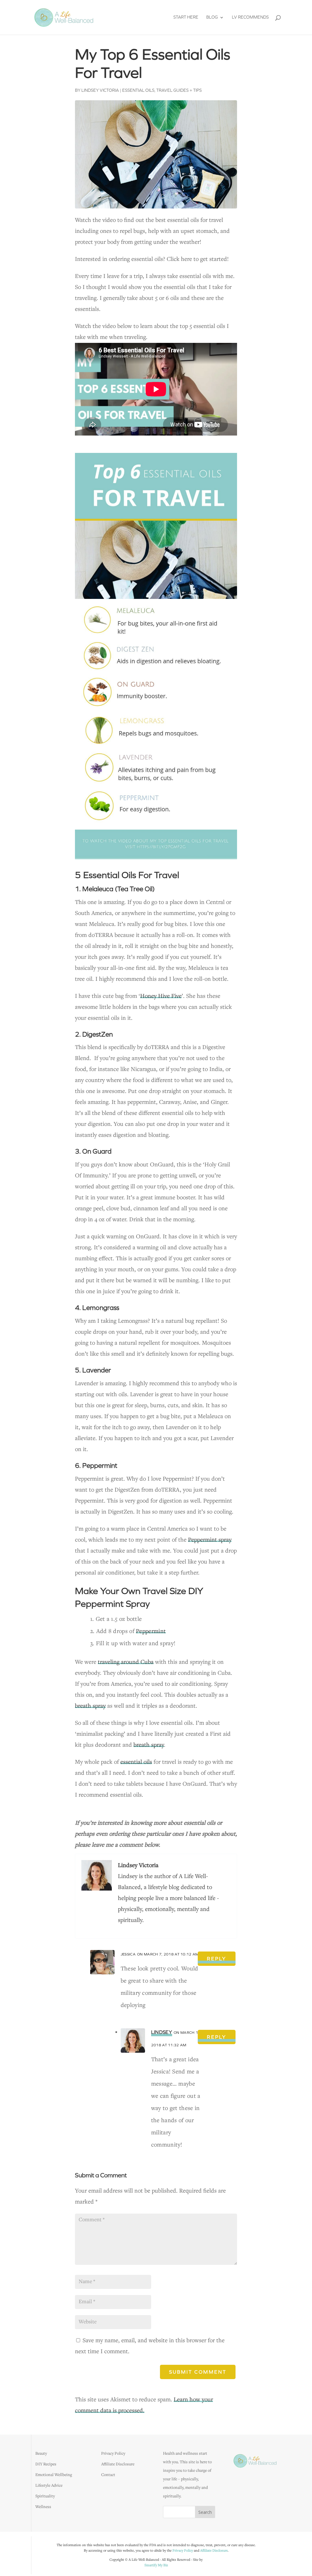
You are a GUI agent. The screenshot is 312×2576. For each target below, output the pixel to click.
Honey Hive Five (161, 996)
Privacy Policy (113, 2454)
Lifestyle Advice (49, 2486)
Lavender (97, 1370)
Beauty (41, 2454)
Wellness (43, 2507)
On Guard (97, 1151)
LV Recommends (250, 18)
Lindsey (162, 2032)
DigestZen (97, 1034)
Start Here (186, 18)
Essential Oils (138, 90)
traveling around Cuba (126, 1662)
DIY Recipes (46, 2464)
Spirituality (45, 2496)
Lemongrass (101, 1308)
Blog (212, 18)
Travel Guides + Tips (179, 90)
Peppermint (100, 1466)
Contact (108, 2475)
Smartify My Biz (156, 2565)
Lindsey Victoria (100, 90)
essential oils (136, 1762)
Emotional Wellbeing (54, 2475)
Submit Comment (198, 2372)
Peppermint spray (210, 1540)
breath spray (90, 1706)
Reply (217, 1959)
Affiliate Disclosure (118, 2464)
